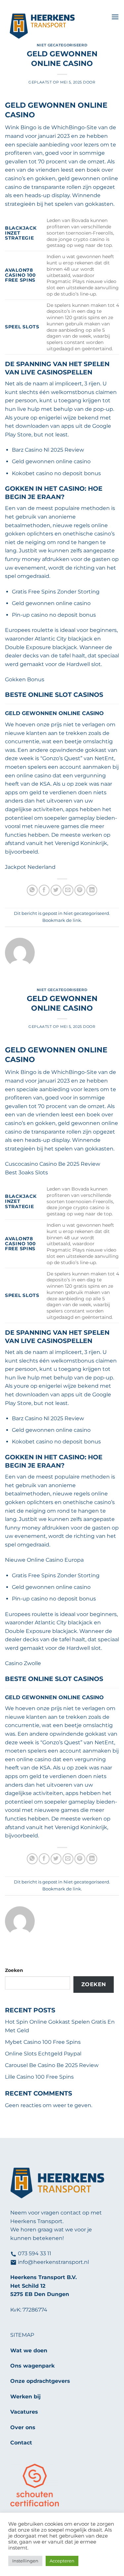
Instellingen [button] (25, 2561)
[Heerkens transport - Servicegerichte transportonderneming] (56, 27)
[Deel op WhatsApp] (32, 890)
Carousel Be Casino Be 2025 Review (52, 2065)
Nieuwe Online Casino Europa (44, 1560)
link (77, 920)
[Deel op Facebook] (44, 890)
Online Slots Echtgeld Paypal (43, 2054)
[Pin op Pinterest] (80, 890)
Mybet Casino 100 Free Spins (43, 2042)
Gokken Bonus (25, 679)
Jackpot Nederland (30, 867)
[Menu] (115, 17)
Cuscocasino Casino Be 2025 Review (53, 1164)
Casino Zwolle (23, 1663)
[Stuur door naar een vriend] (68, 890)
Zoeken (14, 1970)
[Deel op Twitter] (56, 890)
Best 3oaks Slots (26, 1173)
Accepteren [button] (62, 2561)
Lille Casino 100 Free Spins (39, 2077)
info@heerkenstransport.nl (53, 2262)
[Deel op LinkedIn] (92, 890)
